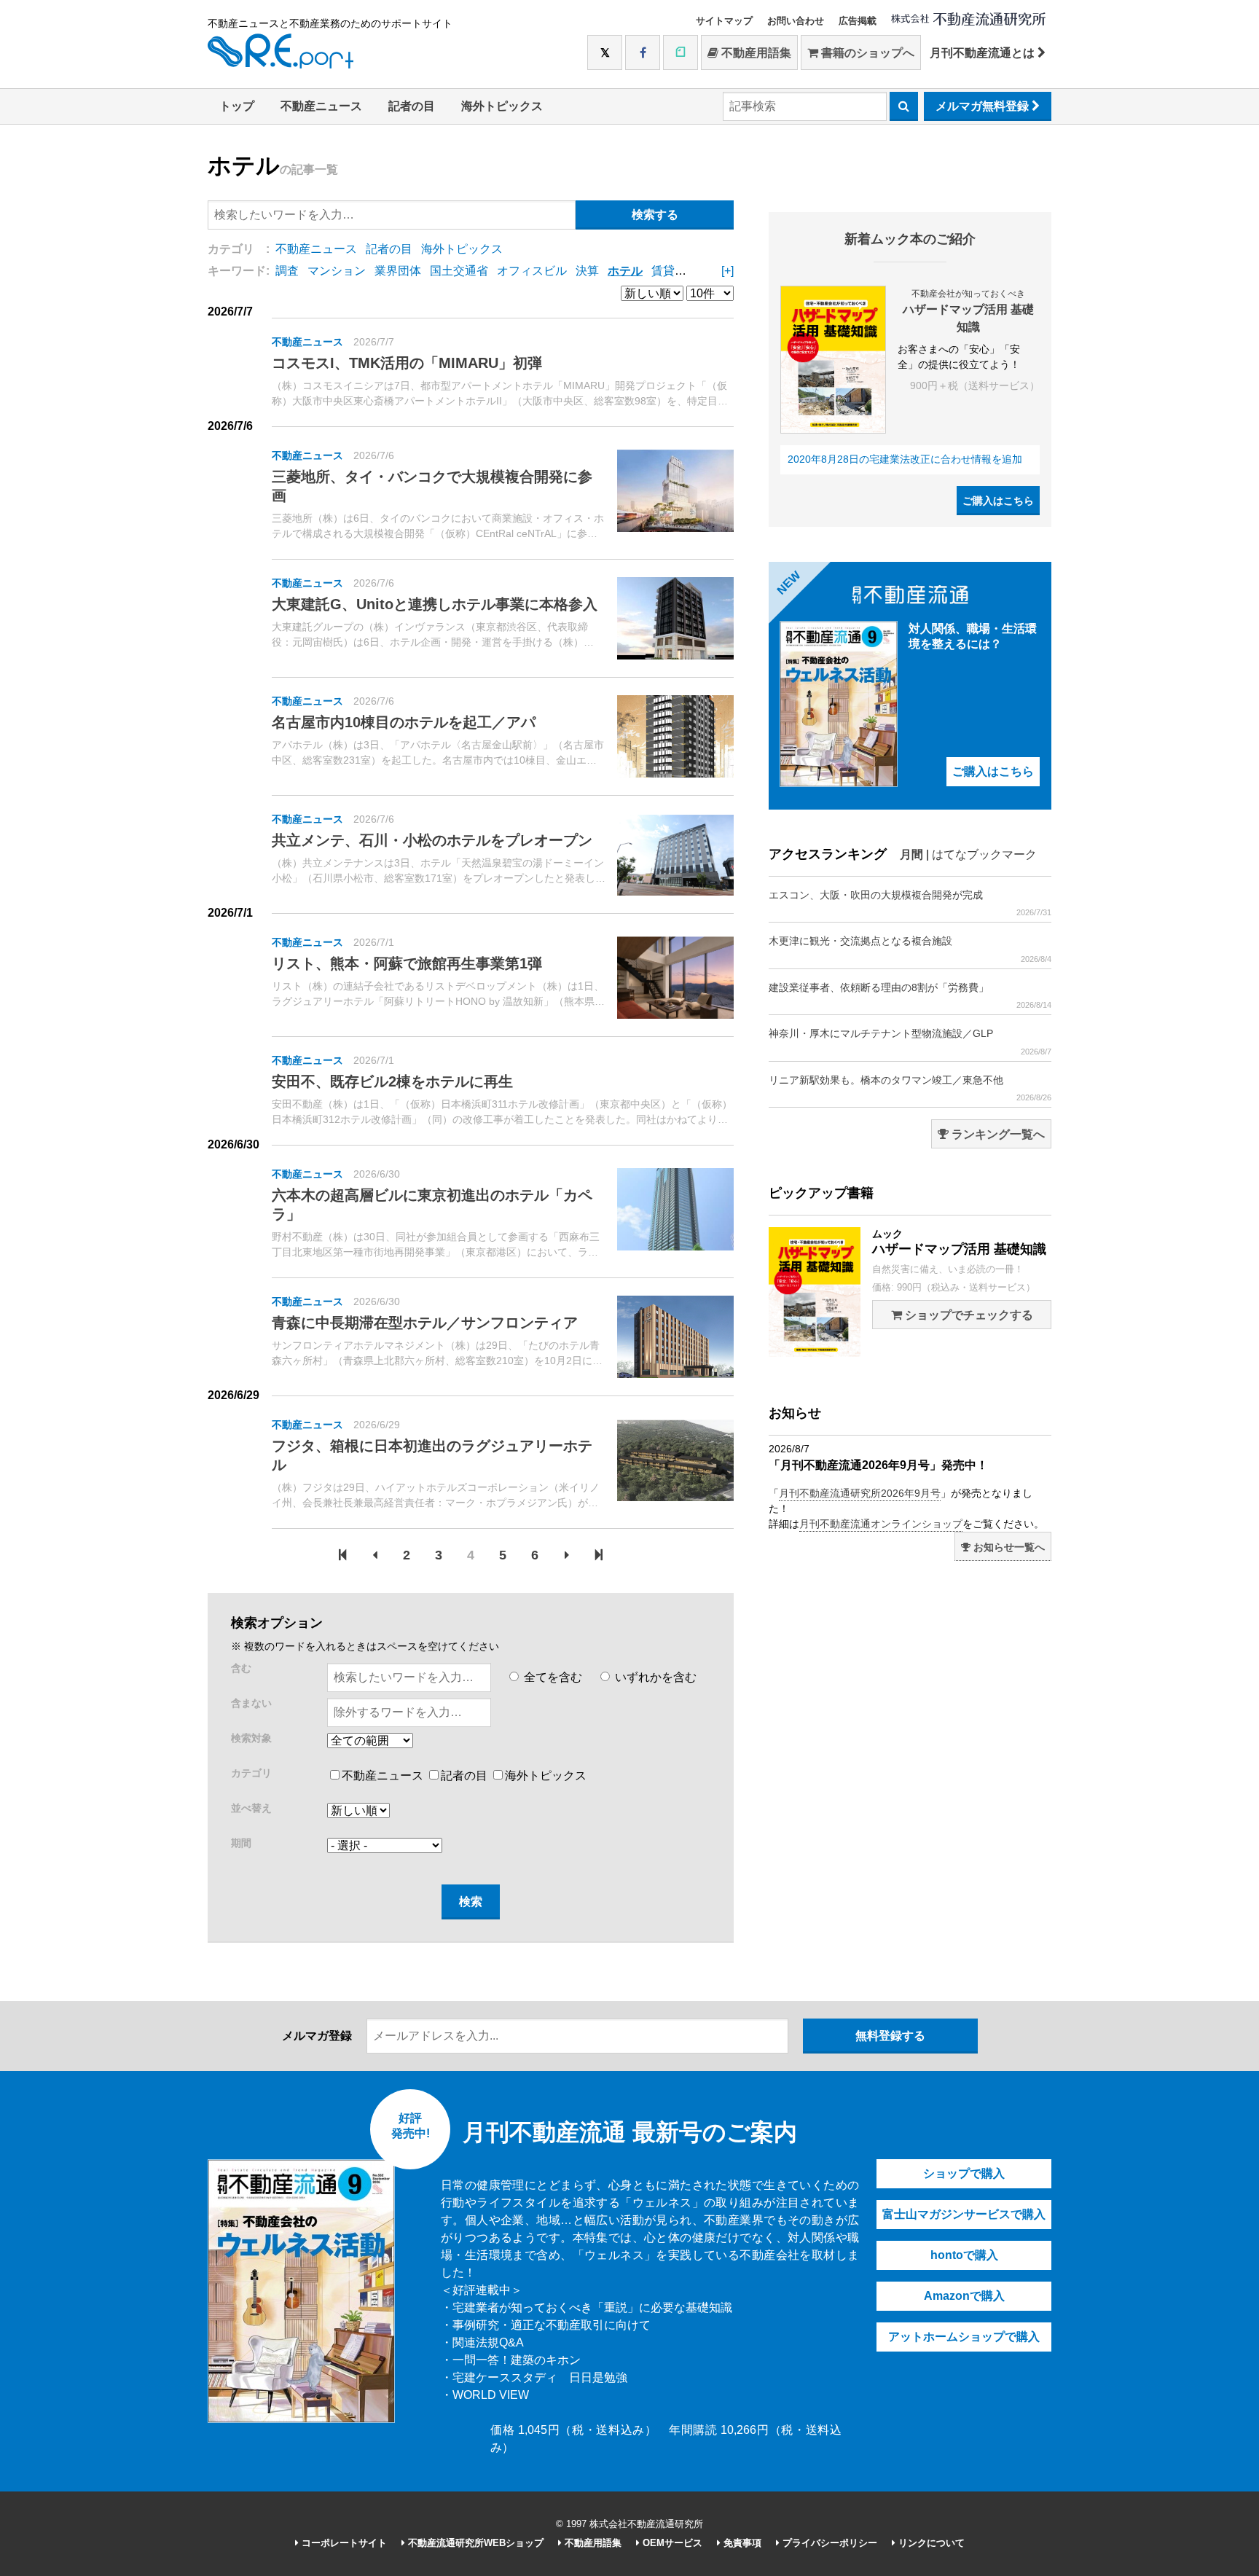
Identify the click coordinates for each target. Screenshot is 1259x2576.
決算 (587, 271)
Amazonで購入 (964, 2296)
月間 (911, 854)
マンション (337, 271)
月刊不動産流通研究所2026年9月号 (860, 1493)
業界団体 (398, 271)
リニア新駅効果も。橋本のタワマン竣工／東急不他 (910, 1088)
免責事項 (741, 2543)
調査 (287, 271)
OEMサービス (671, 2543)
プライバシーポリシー (828, 2543)
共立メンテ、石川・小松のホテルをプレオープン (432, 840)
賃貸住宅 (675, 271)
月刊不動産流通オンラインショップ (881, 1524)
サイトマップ (724, 21)
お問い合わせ (796, 21)
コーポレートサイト (343, 2543)
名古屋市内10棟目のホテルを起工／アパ (404, 722)
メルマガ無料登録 (984, 106)
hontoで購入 (964, 2255)
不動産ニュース (321, 106)
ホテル (625, 271)
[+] (727, 271)
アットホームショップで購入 (964, 2337)
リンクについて (930, 2543)
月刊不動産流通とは (984, 53)
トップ (237, 106)
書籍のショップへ (866, 53)
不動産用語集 (755, 53)
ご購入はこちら (998, 501)
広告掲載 (858, 21)
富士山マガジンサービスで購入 (964, 2214)
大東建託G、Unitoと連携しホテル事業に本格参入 (435, 604)
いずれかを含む (654, 1677)
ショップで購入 (964, 2173)
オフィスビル (532, 271)
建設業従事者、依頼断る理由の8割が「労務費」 (910, 995)
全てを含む (552, 1677)
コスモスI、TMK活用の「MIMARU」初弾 (407, 363)
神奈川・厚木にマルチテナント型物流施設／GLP (910, 1041)
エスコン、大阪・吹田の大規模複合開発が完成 (910, 903)
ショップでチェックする (968, 1315)
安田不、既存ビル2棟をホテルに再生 (392, 1081)
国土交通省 (459, 271)
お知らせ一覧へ (1008, 1547)
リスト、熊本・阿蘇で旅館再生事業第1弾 (407, 963)
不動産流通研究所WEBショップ (474, 2543)
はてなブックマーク (984, 854)
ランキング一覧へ (997, 1134)
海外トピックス (502, 106)
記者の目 (412, 106)
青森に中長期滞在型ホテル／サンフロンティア (425, 1323)
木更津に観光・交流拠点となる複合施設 (910, 949)
